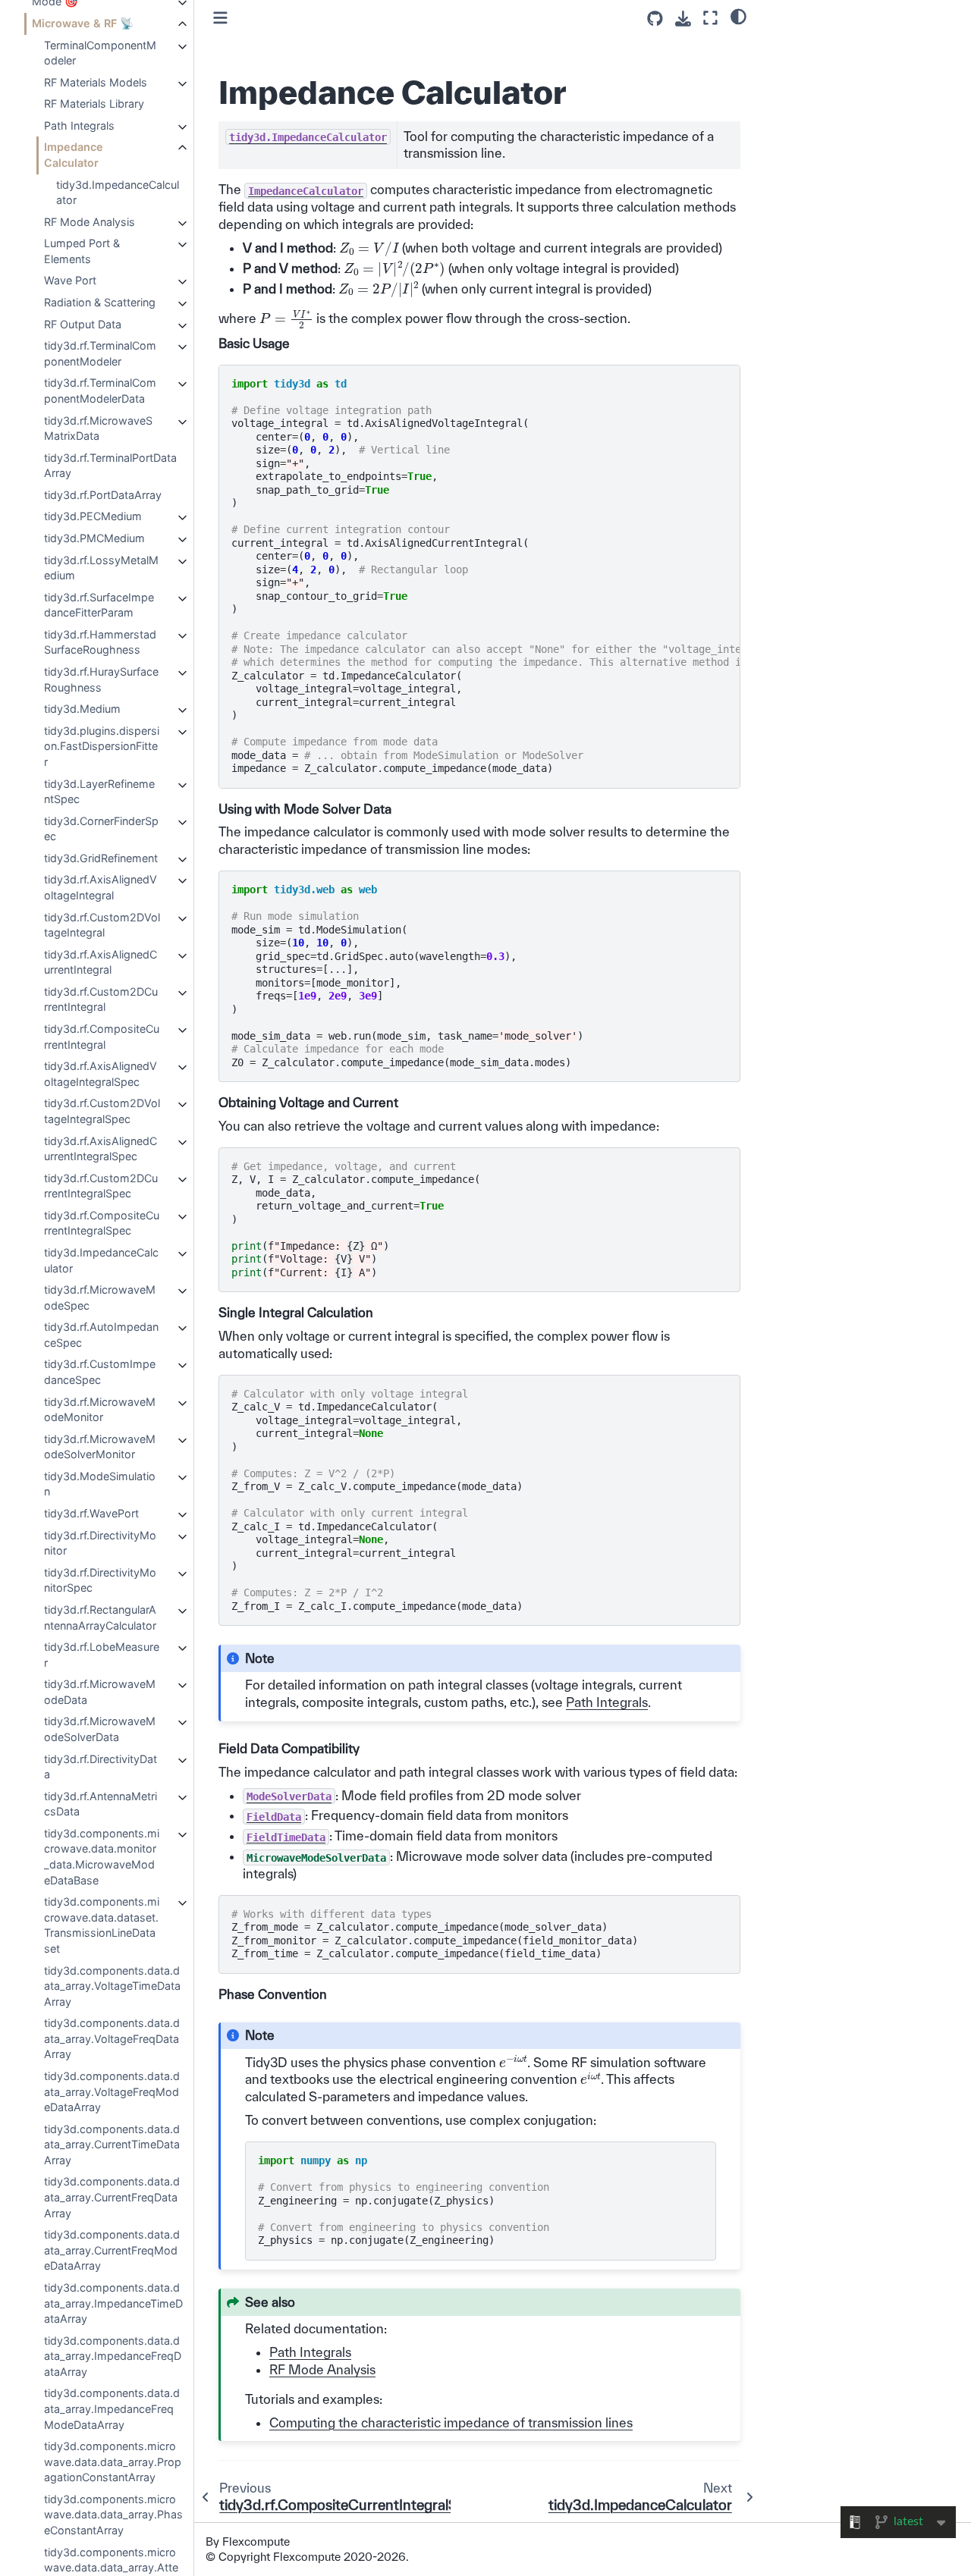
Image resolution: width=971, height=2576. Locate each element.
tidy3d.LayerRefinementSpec (99, 792)
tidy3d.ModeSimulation (100, 1484)
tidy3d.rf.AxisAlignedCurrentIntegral (101, 962)
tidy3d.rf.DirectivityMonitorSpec (100, 1580)
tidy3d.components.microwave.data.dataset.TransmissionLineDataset (102, 1925)
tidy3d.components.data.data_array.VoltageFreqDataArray (112, 2038)
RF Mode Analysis (90, 222)
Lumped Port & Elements (82, 251)
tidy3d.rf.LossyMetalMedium (101, 568)
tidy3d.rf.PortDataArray (103, 495)
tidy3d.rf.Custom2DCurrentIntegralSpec (101, 1186)
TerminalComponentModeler (100, 53)
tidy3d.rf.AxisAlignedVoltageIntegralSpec (101, 1074)
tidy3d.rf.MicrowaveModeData (100, 1692)
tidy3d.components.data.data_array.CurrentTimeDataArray (112, 2145)
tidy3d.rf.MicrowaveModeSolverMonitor (100, 1447)
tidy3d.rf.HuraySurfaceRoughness (101, 679)
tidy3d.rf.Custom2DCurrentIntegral (101, 999)
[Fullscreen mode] (710, 18)
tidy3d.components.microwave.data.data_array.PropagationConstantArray (113, 2461)
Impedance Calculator (74, 155)
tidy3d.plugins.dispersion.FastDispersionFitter (102, 746)
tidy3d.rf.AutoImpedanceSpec (101, 1335)
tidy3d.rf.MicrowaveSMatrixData (98, 428)
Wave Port (70, 280)
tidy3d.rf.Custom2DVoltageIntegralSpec (102, 1111)
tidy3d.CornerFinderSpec (101, 829)
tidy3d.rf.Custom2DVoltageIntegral (102, 925)
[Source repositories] (655, 19)
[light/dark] (738, 16)
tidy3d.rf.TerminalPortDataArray (110, 466)
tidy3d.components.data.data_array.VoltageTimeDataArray (112, 1986)
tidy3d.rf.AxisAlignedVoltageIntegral (101, 887)
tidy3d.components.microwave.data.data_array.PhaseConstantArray (113, 2515)
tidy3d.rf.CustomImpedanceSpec (100, 1372)
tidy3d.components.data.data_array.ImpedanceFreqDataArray (113, 2356)
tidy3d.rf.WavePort (91, 1513)
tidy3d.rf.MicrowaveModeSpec (100, 1297)
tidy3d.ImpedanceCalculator (118, 193)
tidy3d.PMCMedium (94, 538)
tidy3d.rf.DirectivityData (101, 1767)
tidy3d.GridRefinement (101, 858)
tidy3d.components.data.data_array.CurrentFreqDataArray (112, 2197)
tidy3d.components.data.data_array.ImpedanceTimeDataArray (113, 2303)
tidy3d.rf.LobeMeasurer (102, 1655)
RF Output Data (83, 324)
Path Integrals (79, 126)
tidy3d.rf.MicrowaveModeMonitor (100, 1410)
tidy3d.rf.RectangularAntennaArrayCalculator (100, 1617)
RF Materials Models (96, 82)
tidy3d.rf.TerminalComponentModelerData (100, 391)
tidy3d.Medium (82, 709)
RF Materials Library (94, 104)
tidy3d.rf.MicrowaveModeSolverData (100, 1729)
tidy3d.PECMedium (93, 516)
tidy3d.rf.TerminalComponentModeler (100, 353)
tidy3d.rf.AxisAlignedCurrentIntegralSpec (101, 1149)
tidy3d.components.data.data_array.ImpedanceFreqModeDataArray (112, 2408)
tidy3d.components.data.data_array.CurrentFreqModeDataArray (112, 2250)
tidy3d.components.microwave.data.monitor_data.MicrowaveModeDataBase (102, 1857)
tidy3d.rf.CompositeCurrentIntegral (102, 1037)
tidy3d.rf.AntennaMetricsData (101, 1804)
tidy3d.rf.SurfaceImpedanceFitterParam (99, 605)
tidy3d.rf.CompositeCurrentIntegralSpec (102, 1223)
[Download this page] (683, 19)
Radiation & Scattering (100, 302)
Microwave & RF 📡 (83, 23)
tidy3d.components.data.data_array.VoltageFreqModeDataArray (112, 2091)
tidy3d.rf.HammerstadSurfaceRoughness (100, 642)
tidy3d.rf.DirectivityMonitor (100, 1543)
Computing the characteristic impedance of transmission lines (451, 2422)
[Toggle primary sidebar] (220, 18)
